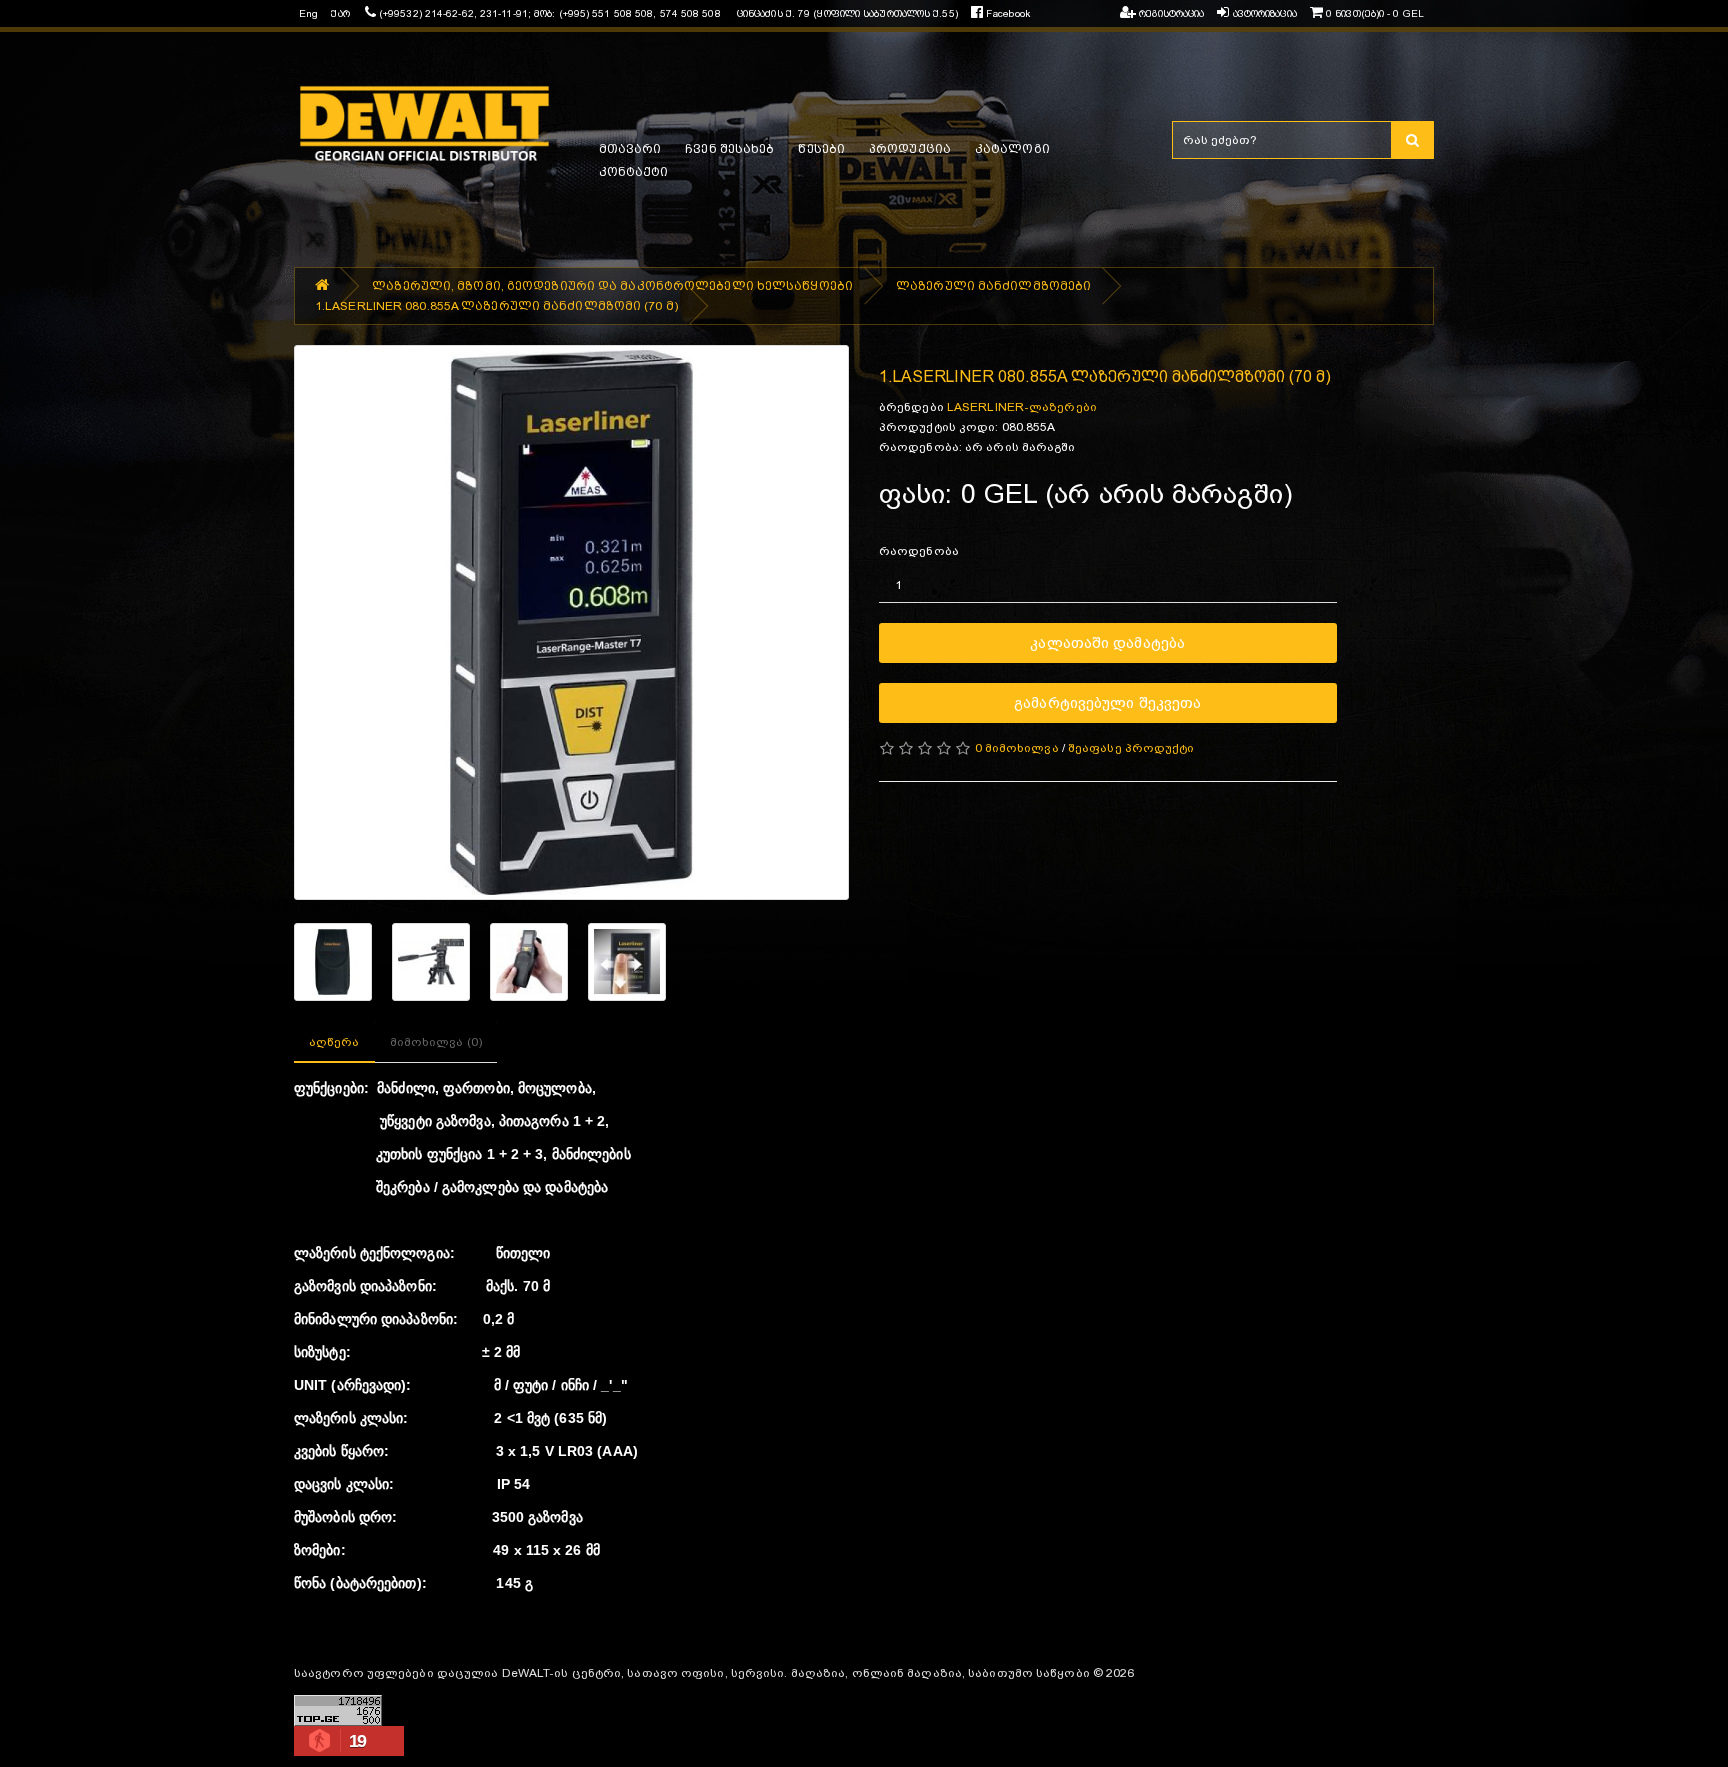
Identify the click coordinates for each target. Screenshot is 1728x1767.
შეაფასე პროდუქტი (1131, 748)
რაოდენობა (919, 551)
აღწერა (334, 1042)
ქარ (340, 13)
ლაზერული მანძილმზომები (993, 286)
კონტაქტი (634, 172)
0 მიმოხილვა (1017, 748)
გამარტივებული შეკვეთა (1107, 702)
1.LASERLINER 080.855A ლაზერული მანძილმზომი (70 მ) (496, 306)
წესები (821, 149)
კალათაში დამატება (1107, 642)
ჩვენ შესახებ (729, 149)
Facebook (1006, 13)
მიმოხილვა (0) (436, 1042)
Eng (308, 13)
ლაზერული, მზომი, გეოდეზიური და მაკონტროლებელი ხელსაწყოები (612, 286)
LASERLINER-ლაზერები (1022, 407)
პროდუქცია (910, 149)
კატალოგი (1012, 149)
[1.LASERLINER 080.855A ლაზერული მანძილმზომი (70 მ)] (571, 622)
